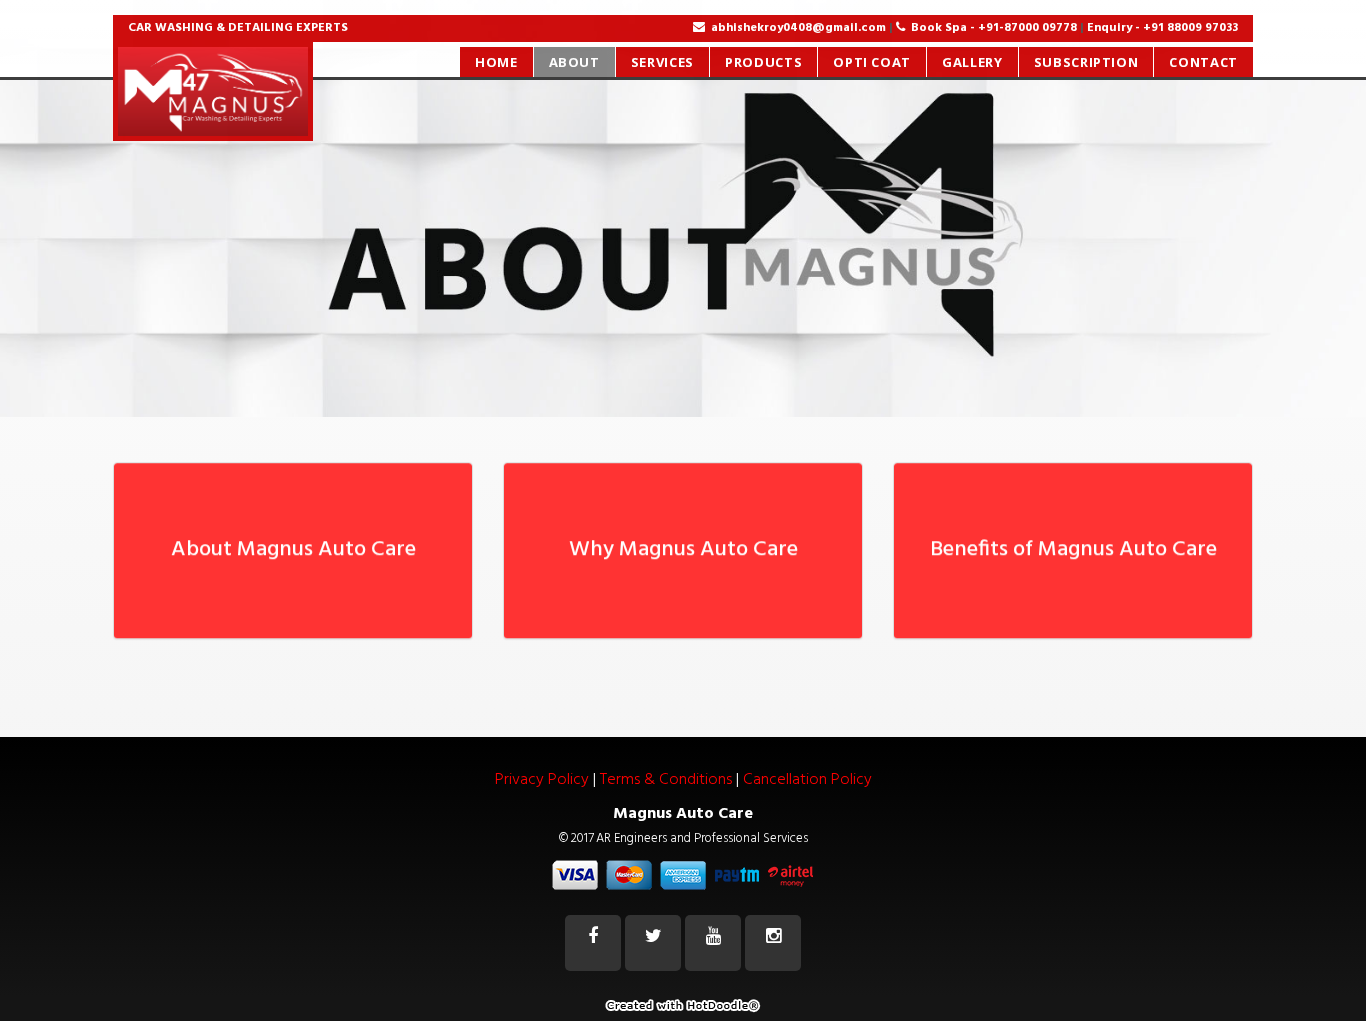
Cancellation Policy (807, 780)
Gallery (972, 62)
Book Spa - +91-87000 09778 (995, 28)
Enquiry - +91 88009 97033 (1162, 28)
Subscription (1086, 62)
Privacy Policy (542, 780)
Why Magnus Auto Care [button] (683, 538)
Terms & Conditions (666, 780)
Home (496, 62)
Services (662, 62)
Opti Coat (872, 62)
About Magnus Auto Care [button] (293, 538)
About (574, 62)
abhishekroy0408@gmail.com (798, 28)
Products (763, 62)
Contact (1203, 62)
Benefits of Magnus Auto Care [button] (1073, 538)
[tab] (293, 538)
